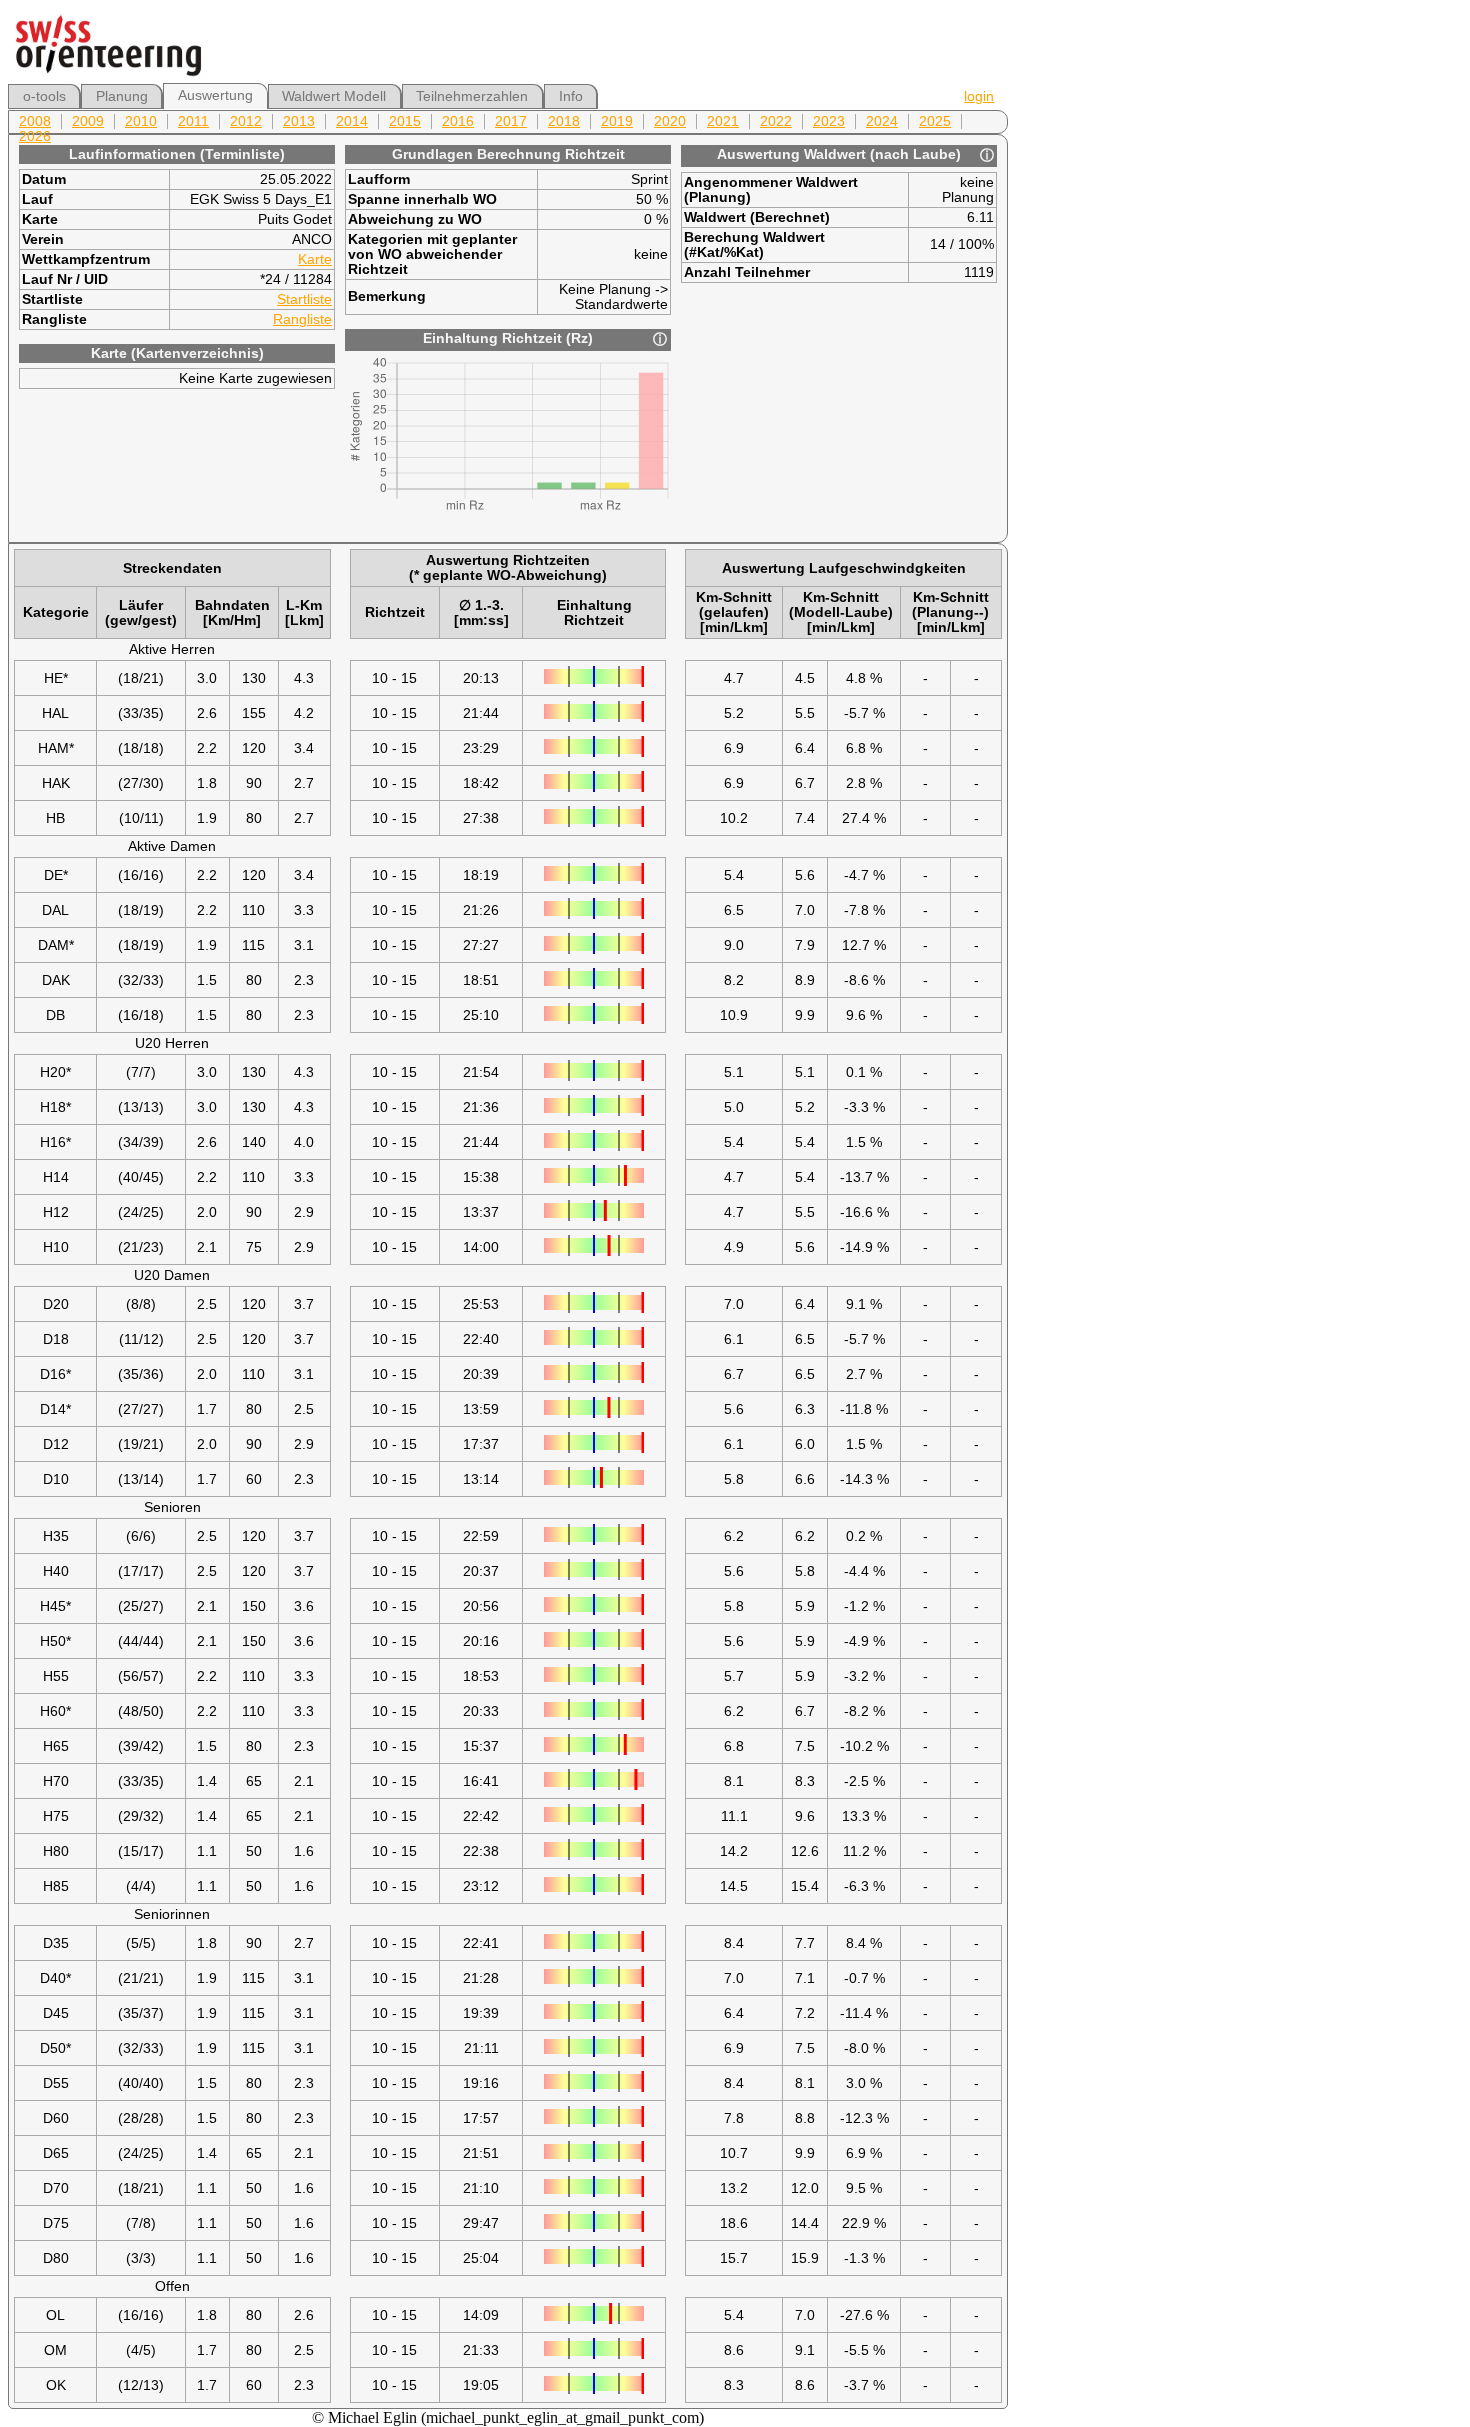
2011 (193, 121)
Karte (315, 259)
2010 (141, 121)
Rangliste (302, 319)
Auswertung (215, 95)
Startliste (304, 299)
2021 (723, 121)
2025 (935, 121)
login (979, 96)
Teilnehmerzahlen (472, 96)
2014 (352, 121)
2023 (829, 121)
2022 (776, 121)
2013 (299, 121)
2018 (564, 121)
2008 (35, 121)
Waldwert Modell (334, 96)
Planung (122, 96)
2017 (511, 121)
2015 (405, 121)
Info (571, 96)
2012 (246, 121)
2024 (882, 121)
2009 (88, 121)
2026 (35, 136)
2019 (617, 121)
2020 (670, 121)
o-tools (44, 96)
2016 (458, 121)
